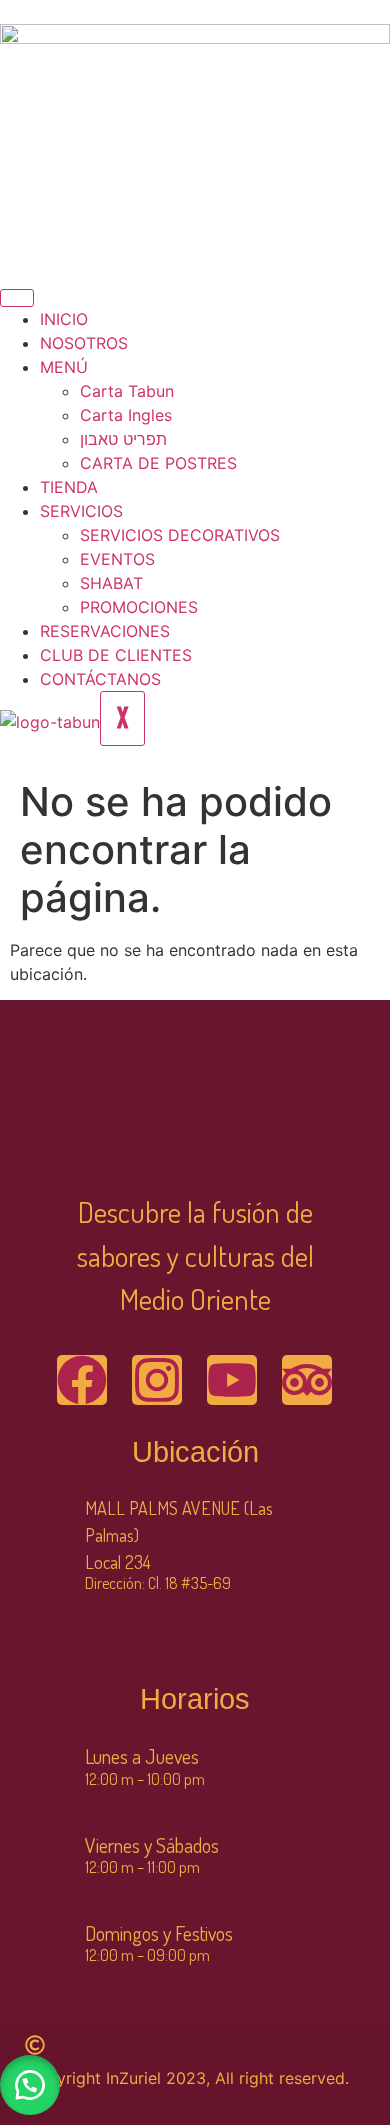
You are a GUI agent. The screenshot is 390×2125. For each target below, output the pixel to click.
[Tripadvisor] (307, 1380)
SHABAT (111, 583)
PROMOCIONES (139, 607)
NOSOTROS (84, 343)
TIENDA (69, 487)
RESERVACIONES (105, 631)
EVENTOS (117, 559)
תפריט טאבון (123, 439)
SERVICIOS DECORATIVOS (180, 535)
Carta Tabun (127, 391)
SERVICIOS (81, 511)
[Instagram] (157, 1380)
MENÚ (64, 367)
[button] (30, 2085)
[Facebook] (82, 1380)
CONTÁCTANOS (100, 679)
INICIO (64, 319)
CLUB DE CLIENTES (116, 655)
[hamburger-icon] (17, 298)
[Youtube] (232, 1380)
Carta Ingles (126, 415)
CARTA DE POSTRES (158, 463)
